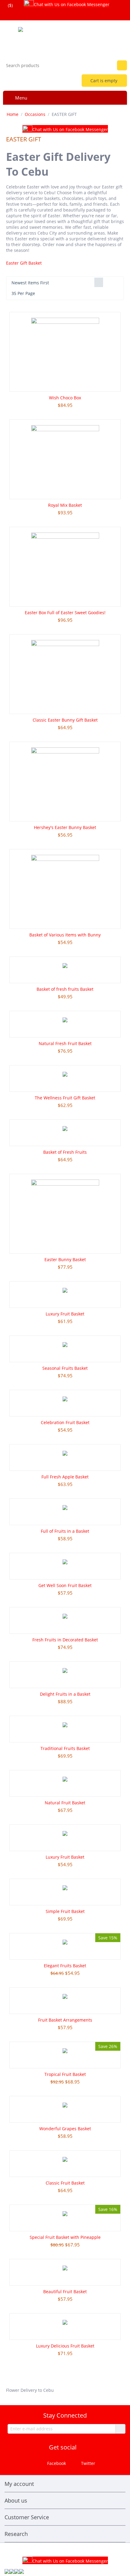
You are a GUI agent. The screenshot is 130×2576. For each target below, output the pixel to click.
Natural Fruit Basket (65, 1803)
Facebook (56, 2463)
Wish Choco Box (65, 398)
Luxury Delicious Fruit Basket (65, 2346)
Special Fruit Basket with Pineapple (65, 2237)
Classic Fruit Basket (65, 2183)
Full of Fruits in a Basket (65, 1531)
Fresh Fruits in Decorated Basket (65, 1640)
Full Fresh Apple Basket (65, 1477)
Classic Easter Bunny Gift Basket (65, 720)
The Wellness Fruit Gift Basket (65, 1098)
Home (13, 114)
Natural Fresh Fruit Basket (65, 1043)
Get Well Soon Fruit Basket (65, 1585)
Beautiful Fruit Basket (65, 2292)
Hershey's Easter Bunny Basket (65, 827)
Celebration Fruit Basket (65, 1422)
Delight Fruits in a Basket (65, 1694)
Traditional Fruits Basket (65, 1748)
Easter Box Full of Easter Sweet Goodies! (65, 613)
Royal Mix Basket (65, 505)
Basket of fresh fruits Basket (65, 989)
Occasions (35, 114)
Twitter (88, 2463)
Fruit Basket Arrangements (65, 2020)
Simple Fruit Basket (65, 1911)
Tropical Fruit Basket (65, 2074)
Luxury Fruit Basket (65, 1314)
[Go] (120, 2429)
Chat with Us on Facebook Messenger (72, 4)
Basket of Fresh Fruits (65, 1152)
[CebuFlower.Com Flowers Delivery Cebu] (65, 38)
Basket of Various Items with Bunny (65, 935)
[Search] (122, 65)
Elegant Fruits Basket (65, 1966)
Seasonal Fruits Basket (65, 1368)
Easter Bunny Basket (65, 1259)
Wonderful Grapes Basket (65, 2129)
